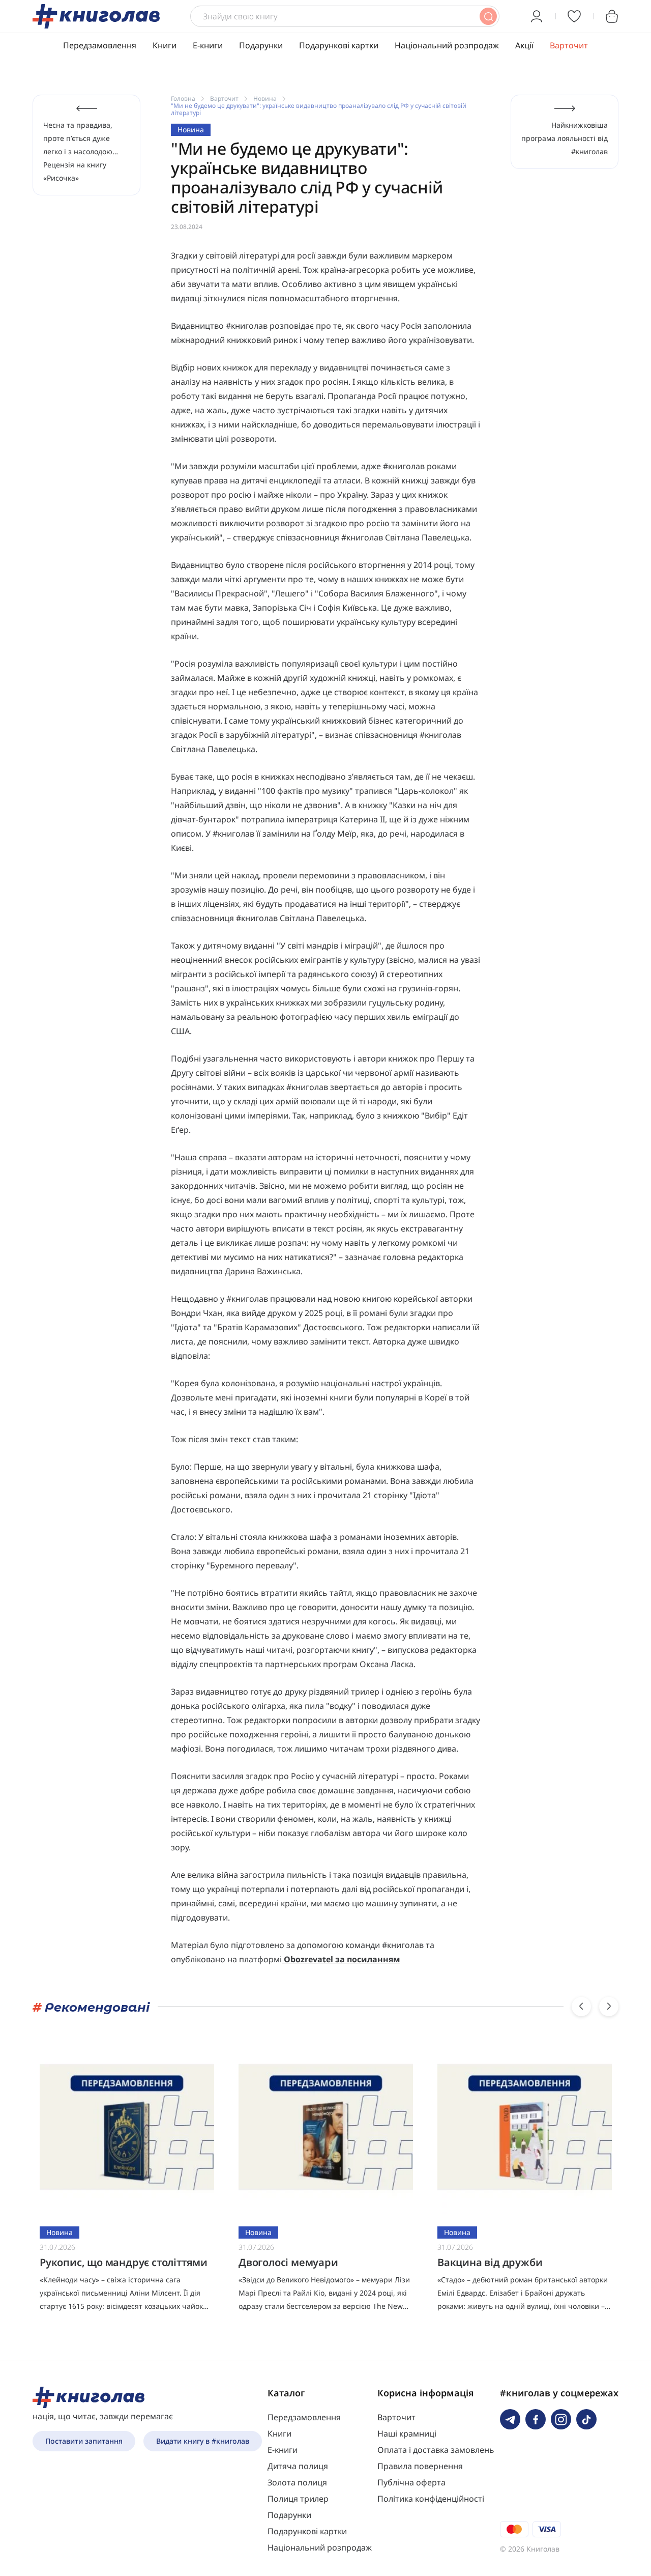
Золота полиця (297, 2482)
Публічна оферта (411, 2482)
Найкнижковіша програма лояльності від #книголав (565, 138)
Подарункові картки (339, 45)
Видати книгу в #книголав (203, 2441)
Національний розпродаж (447, 45)
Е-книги (208, 45)
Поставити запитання (84, 2441)
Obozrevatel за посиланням (342, 1959)
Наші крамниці (407, 2434)
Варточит (569, 45)
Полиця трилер (298, 2499)
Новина (265, 98)
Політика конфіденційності (431, 2499)
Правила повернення (420, 2466)
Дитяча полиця (298, 2466)
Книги (165, 45)
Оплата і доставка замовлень (436, 2450)
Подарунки (261, 45)
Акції (524, 45)
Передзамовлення (100, 45)
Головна (183, 98)
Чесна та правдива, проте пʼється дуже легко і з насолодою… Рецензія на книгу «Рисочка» (81, 151)
